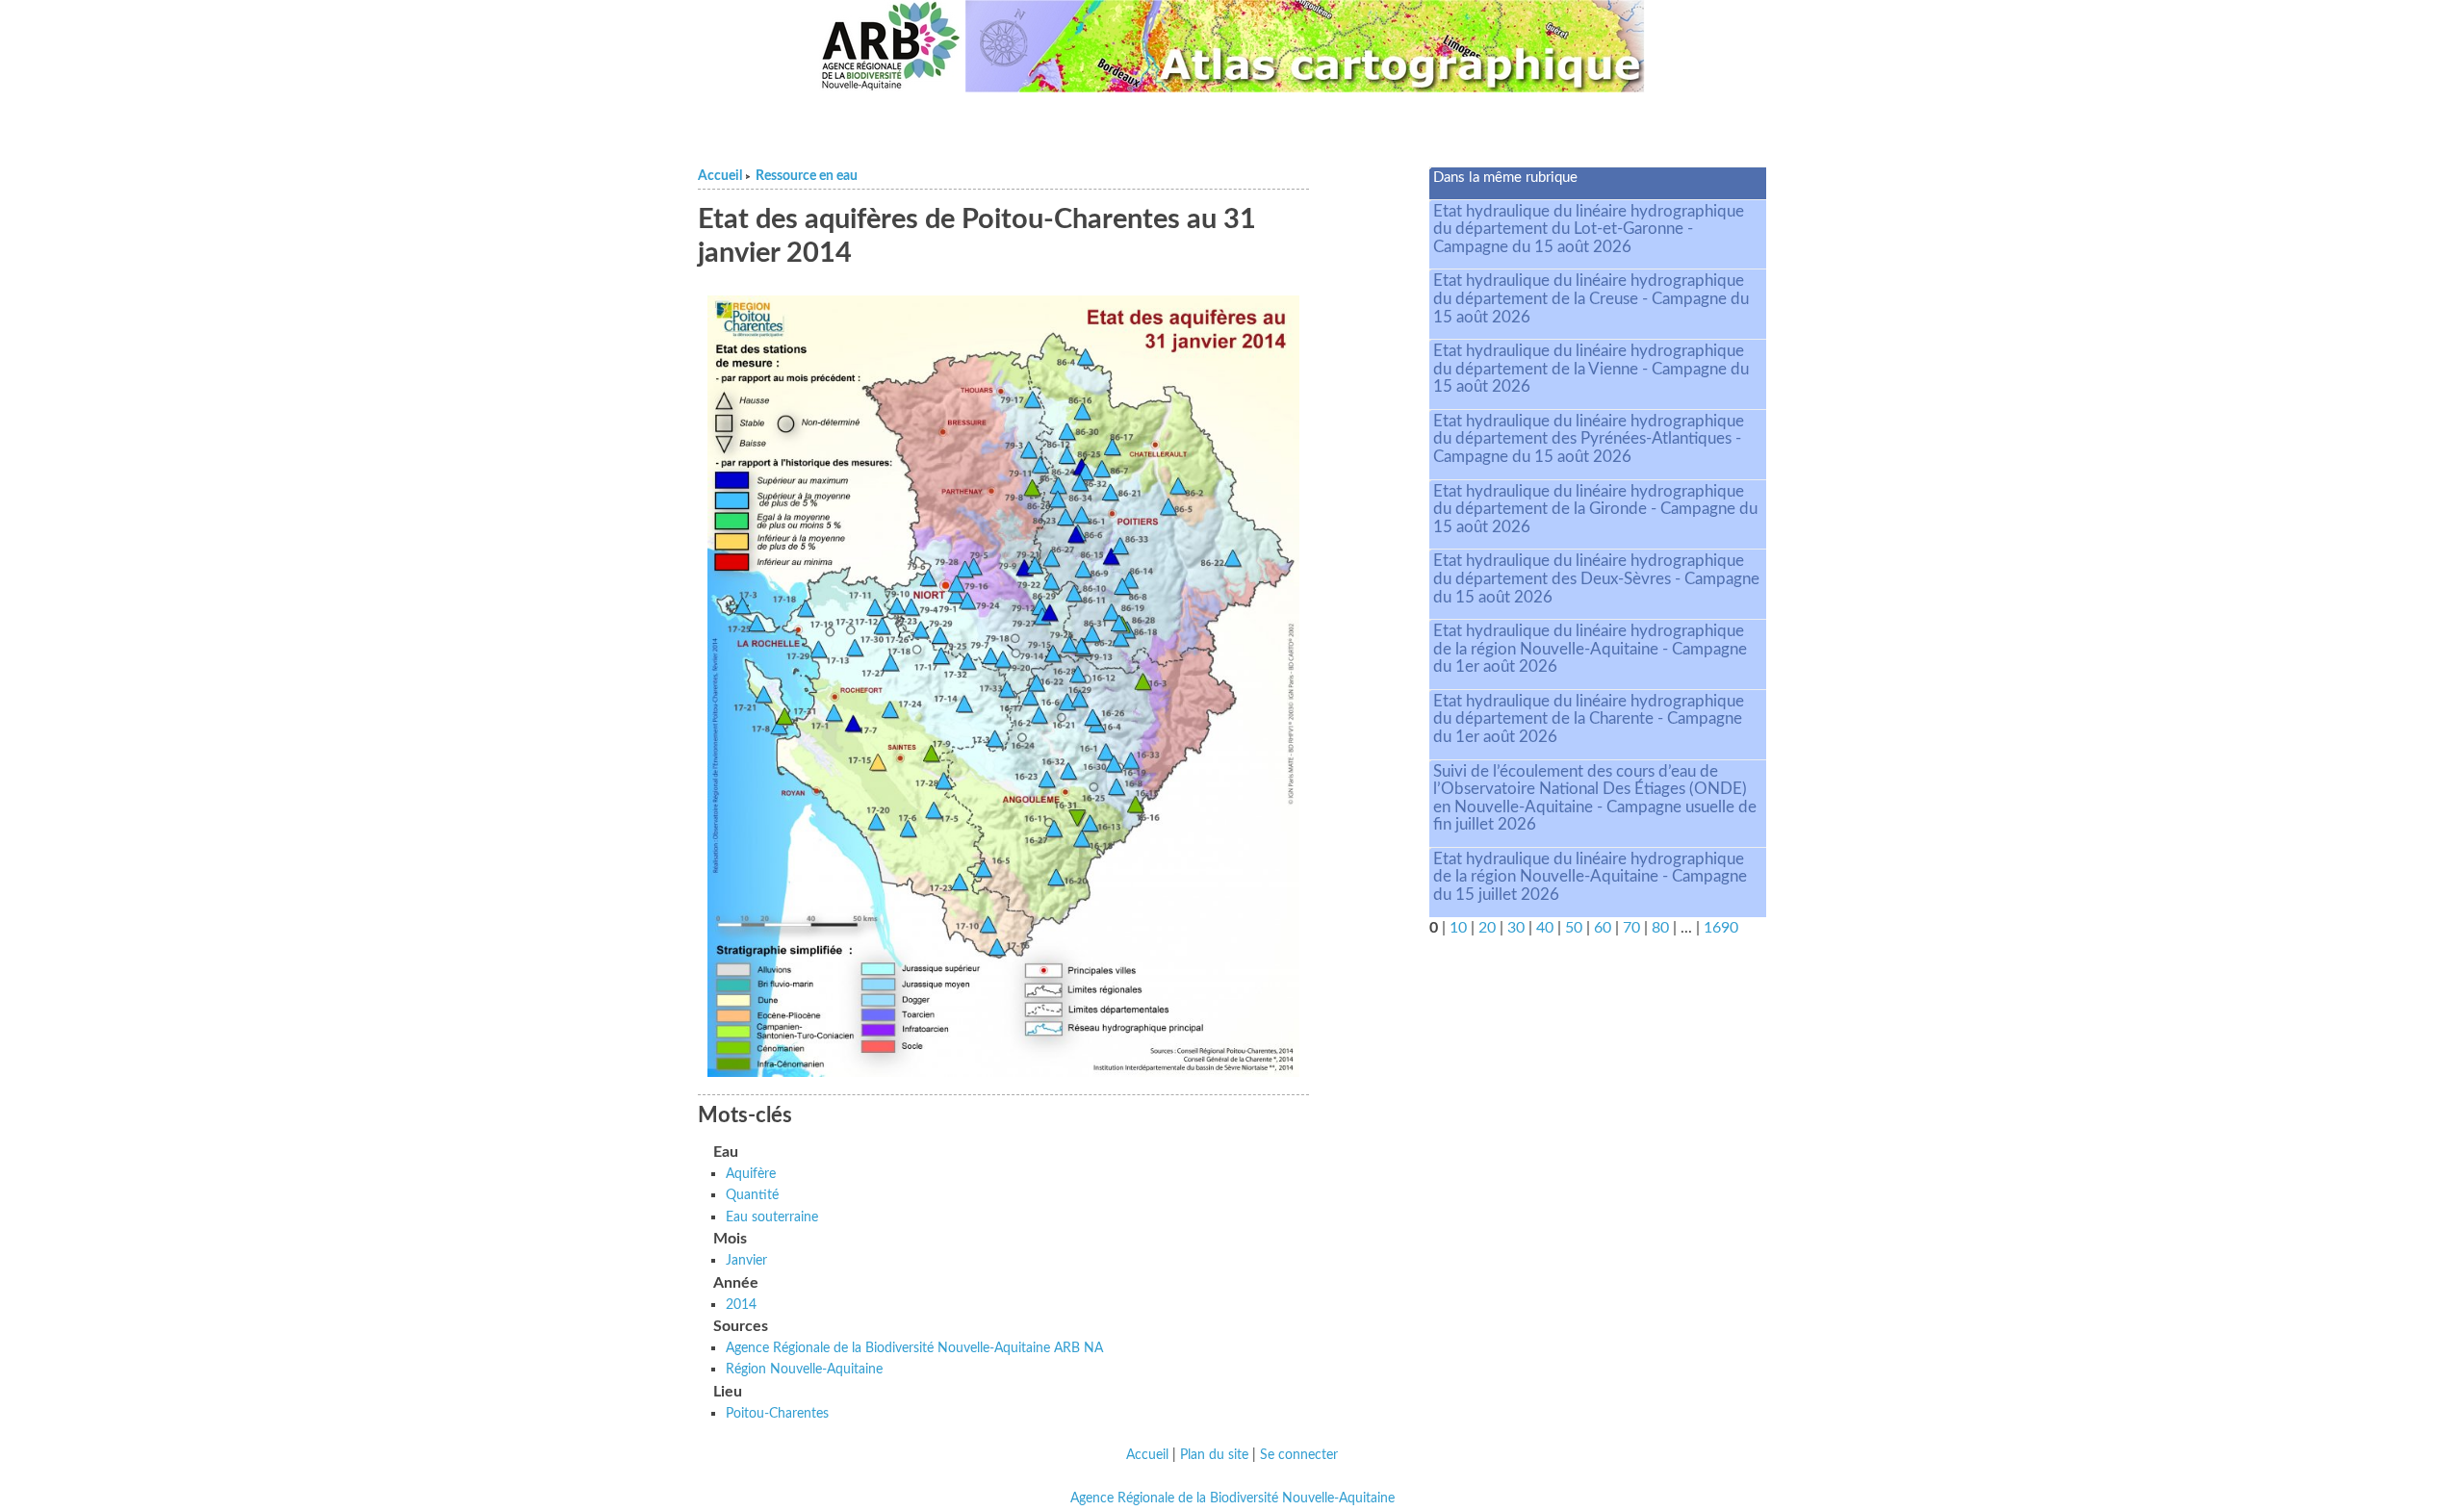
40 (1545, 928)
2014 (741, 1305)
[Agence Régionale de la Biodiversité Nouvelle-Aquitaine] (890, 46)
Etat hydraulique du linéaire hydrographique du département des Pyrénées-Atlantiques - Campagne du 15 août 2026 (1589, 439)
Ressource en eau (807, 176)
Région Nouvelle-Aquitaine (804, 1369)
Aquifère (751, 1174)
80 (1660, 928)
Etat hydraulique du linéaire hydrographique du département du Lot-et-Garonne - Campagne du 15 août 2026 (1589, 229)
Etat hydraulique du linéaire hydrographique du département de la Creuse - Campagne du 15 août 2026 (1591, 298)
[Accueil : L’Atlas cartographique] (1305, 46)
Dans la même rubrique (1505, 178)
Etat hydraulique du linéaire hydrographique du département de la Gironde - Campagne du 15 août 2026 (1595, 509)
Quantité (752, 1195)
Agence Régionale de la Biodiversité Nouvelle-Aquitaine (1232, 1498)
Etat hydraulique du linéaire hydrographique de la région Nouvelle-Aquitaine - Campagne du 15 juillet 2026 (1590, 877)
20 (1487, 928)
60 (1603, 928)
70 (1631, 928)
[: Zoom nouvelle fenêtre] (1003, 685)
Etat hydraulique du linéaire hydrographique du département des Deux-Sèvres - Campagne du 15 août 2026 (1596, 578)
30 (1516, 928)
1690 (1721, 928)
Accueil (720, 176)
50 (1574, 928)
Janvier (746, 1260)
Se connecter (1299, 1455)
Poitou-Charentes (777, 1413)
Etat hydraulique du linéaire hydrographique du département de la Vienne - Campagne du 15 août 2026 (1591, 369)
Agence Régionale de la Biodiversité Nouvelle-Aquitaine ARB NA (914, 1348)
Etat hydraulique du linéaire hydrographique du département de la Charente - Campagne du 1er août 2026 (1589, 719)
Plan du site (1214, 1455)
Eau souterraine (772, 1217)
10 (1458, 928)
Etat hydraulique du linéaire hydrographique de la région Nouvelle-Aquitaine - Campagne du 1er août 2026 (1590, 649)
